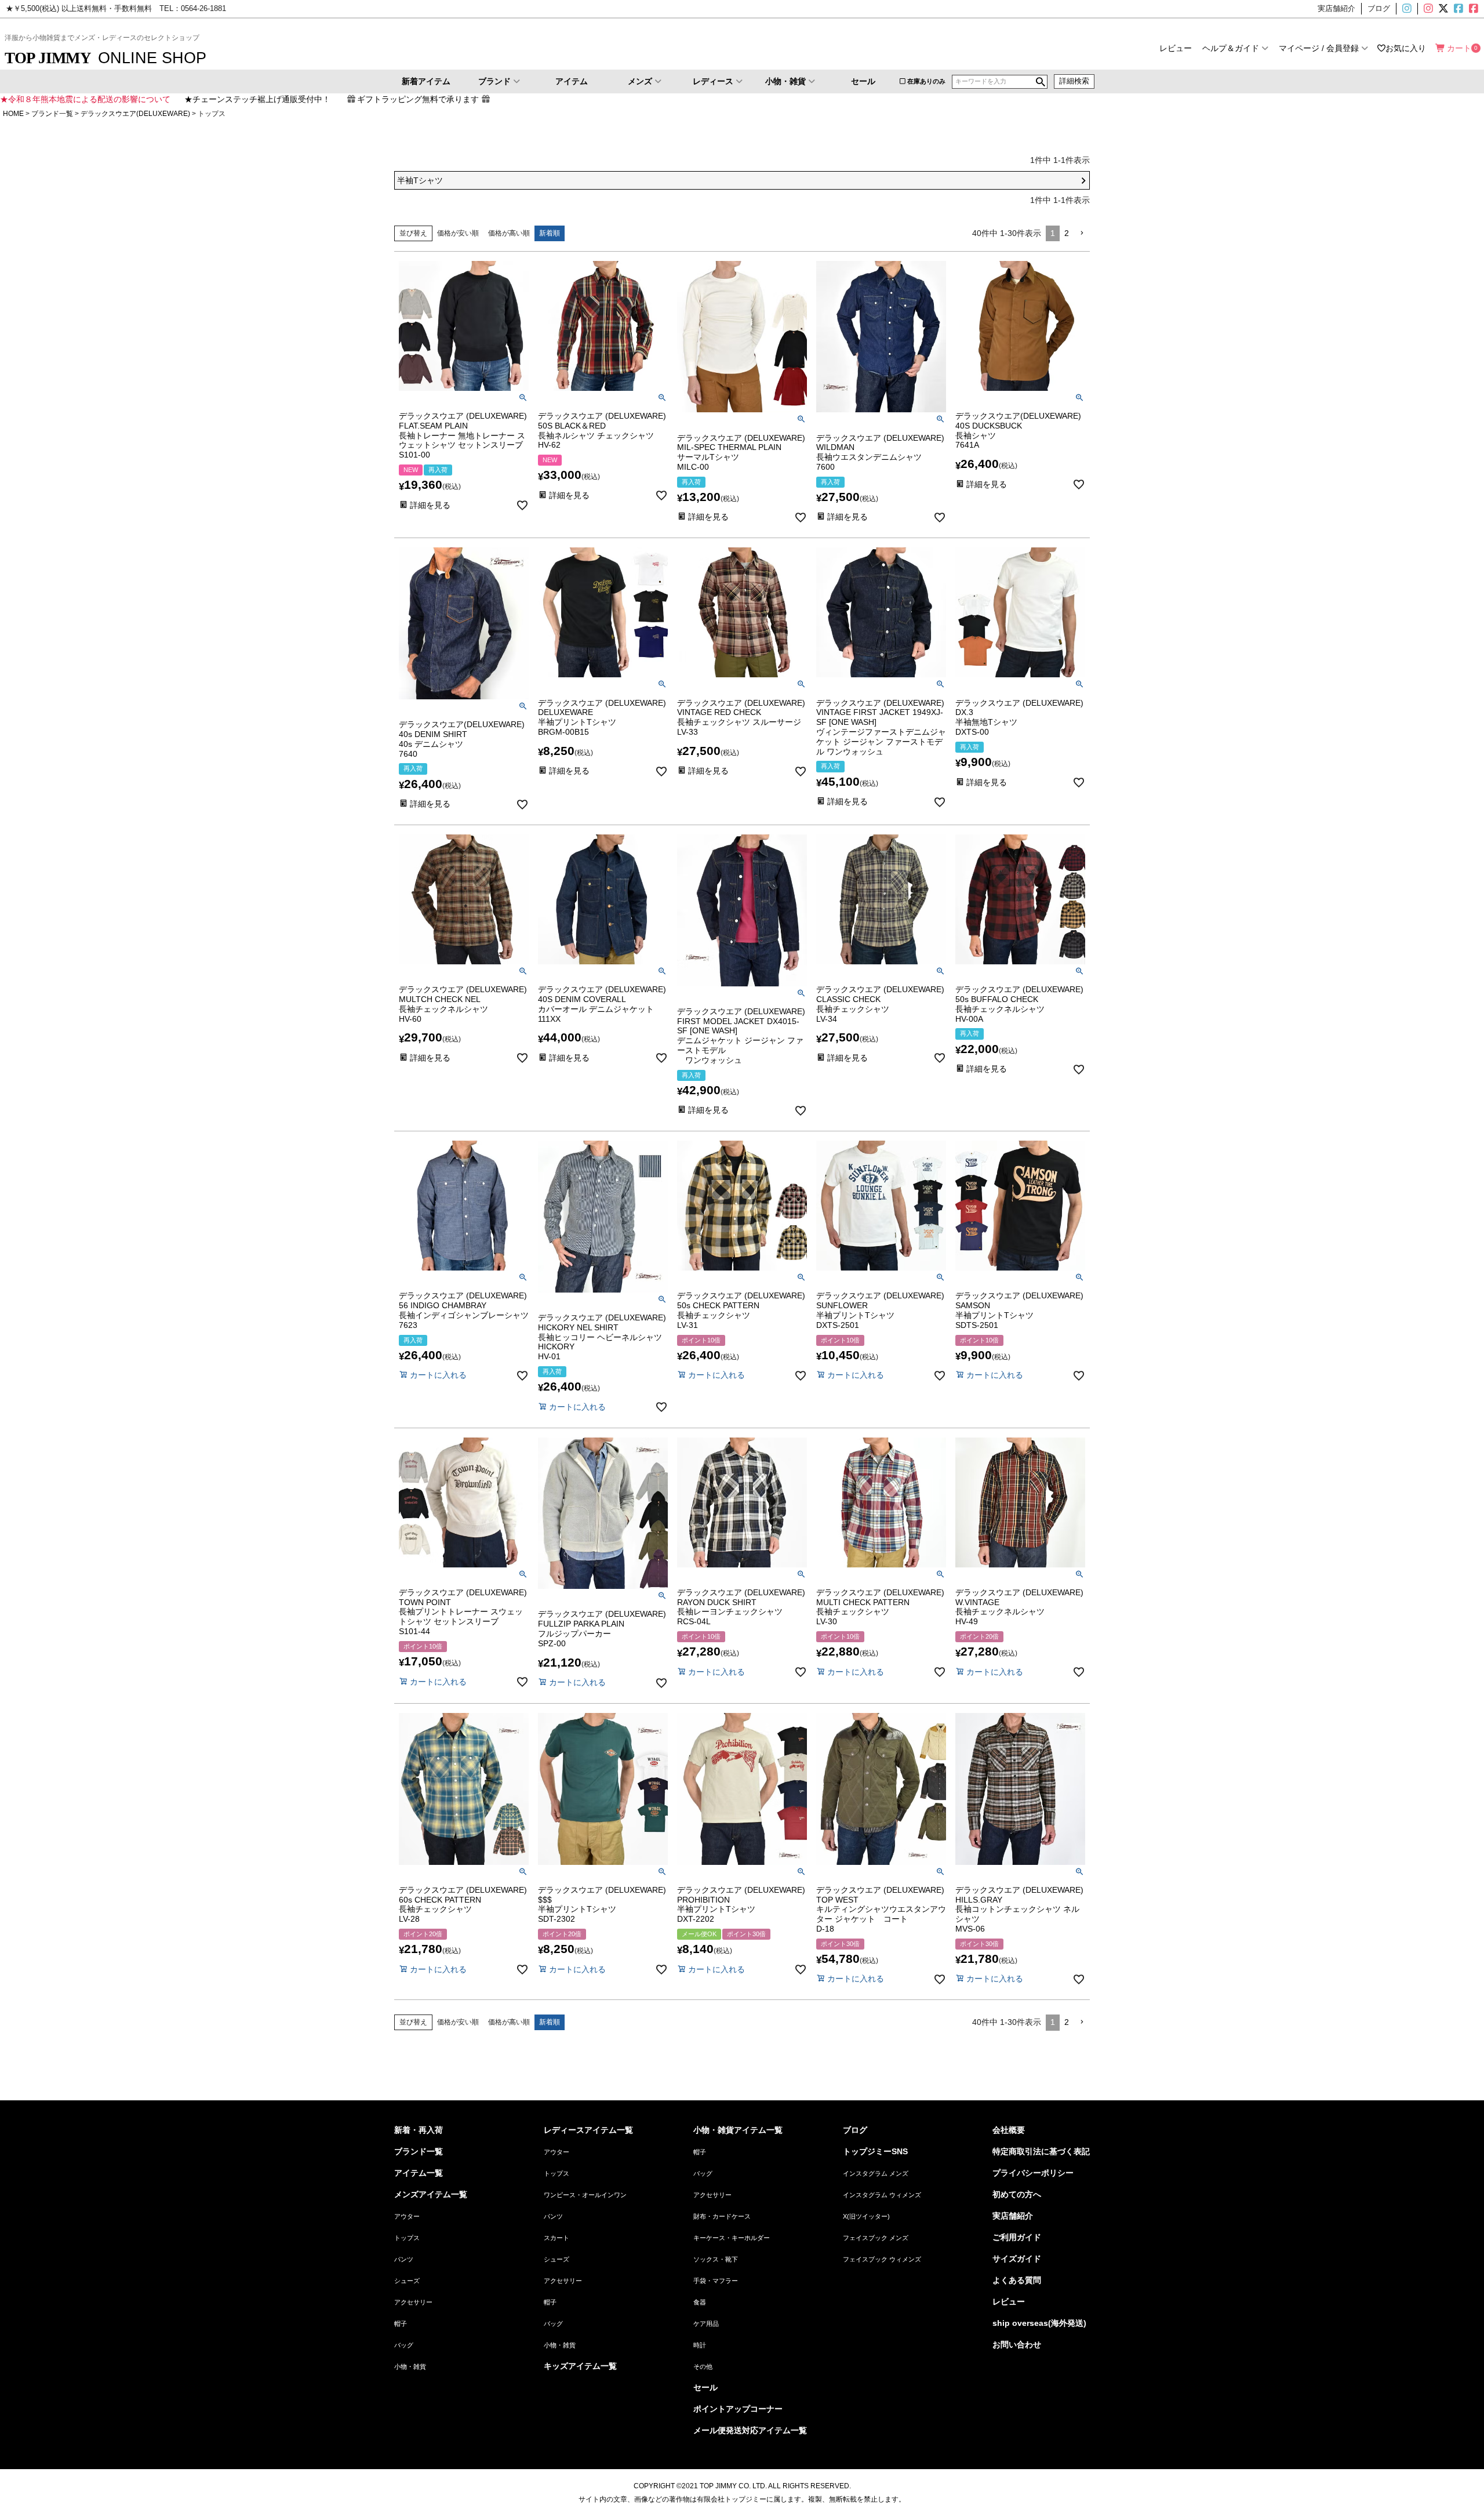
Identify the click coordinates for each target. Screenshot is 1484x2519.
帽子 (401, 2324)
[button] (1082, 233)
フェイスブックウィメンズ (1478, 9)
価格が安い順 (458, 233)
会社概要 (1009, 2130)
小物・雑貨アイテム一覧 (738, 2130)
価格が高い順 (509, 233)
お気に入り (1406, 48)
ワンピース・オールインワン (585, 2195)
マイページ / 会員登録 (1319, 48)
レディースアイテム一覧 (588, 2130)
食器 (700, 2302)
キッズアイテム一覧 (580, 2366)
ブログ (855, 2130)
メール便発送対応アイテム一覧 (750, 2430)
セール (863, 81)
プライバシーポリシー (1033, 2173)
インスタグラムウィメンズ (1427, 9)
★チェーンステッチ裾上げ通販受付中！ (257, 99)
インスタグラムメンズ (1412, 9)
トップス (407, 2238)
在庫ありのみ (926, 81)
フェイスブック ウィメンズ (882, 2259)
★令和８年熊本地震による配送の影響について (85, 99)
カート (1459, 48)
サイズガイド (1017, 2259)
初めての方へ (1017, 2194)
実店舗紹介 (1013, 2216)
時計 (700, 2345)
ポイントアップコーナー (738, 2409)
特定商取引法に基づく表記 (1041, 2151)
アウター (407, 2216)
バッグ (404, 2345)
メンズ (640, 81)
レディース (713, 81)
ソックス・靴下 (716, 2259)
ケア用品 (706, 2324)
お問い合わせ (1017, 2344)
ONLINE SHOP (106, 58)
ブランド (494, 81)
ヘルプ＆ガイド (1231, 48)
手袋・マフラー (716, 2281)
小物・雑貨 (785, 81)
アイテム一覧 (419, 2173)
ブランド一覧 (52, 114)
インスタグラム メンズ (876, 2173)
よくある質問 (1017, 2280)
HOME (13, 114)
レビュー (1176, 48)
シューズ (407, 2281)
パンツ (404, 2259)
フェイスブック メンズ (876, 2238)
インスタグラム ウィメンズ (882, 2195)
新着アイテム (426, 81)
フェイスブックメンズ (1457, 9)
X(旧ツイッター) (1442, 9)
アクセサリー (413, 2302)
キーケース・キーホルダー (732, 2238)
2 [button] (1067, 233)
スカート (556, 2238)
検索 (1041, 82)
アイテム (572, 81)
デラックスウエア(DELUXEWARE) (135, 114)
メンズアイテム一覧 (431, 2194)
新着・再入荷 (419, 2130)
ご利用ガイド (1017, 2237)
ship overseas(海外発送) (1039, 2323)
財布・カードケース (722, 2216)
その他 (703, 2366)
